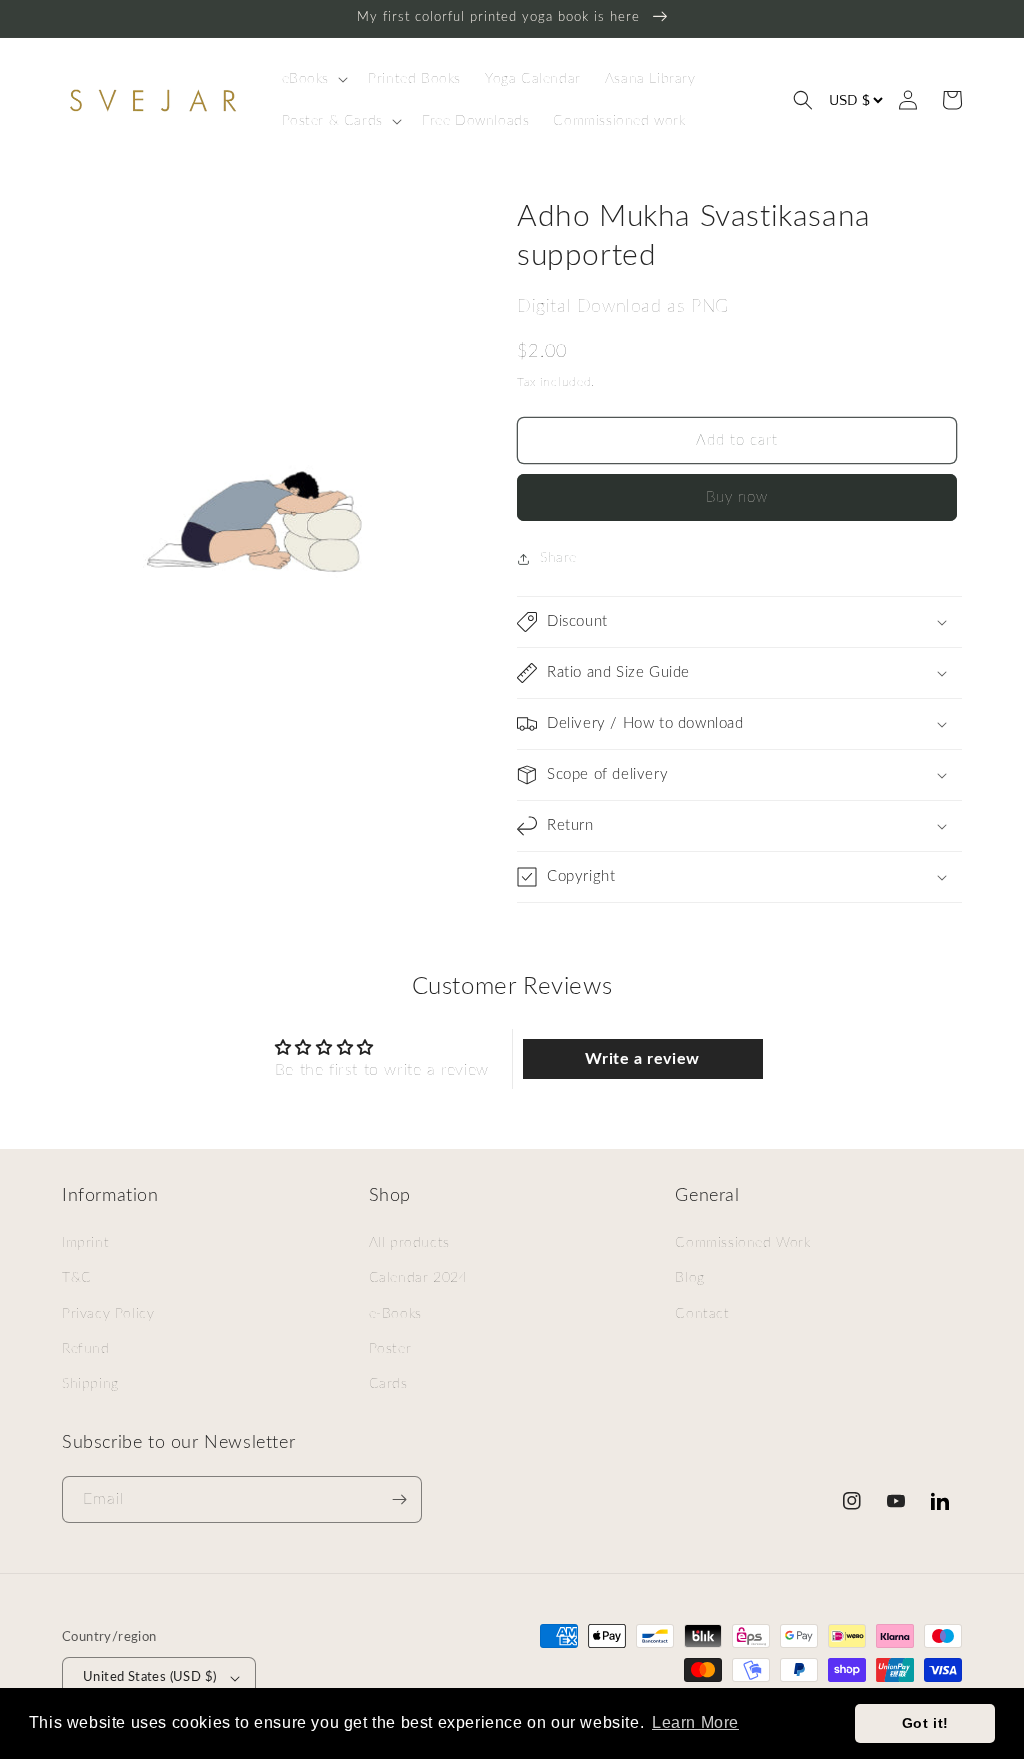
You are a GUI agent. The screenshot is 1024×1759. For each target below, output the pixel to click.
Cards (388, 1384)
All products (409, 1243)
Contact (702, 1314)
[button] (313, 79)
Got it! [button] (925, 1723)
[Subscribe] (399, 1499)
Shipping (90, 1384)
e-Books (395, 1314)
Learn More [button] (695, 1722)
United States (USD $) (149, 1677)
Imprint (85, 1243)
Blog (689, 1278)
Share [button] (558, 558)
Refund (86, 1349)
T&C (77, 1278)
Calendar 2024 (418, 1278)
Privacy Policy (108, 1314)
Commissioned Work (742, 1243)
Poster (390, 1349)
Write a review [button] (642, 1059)
